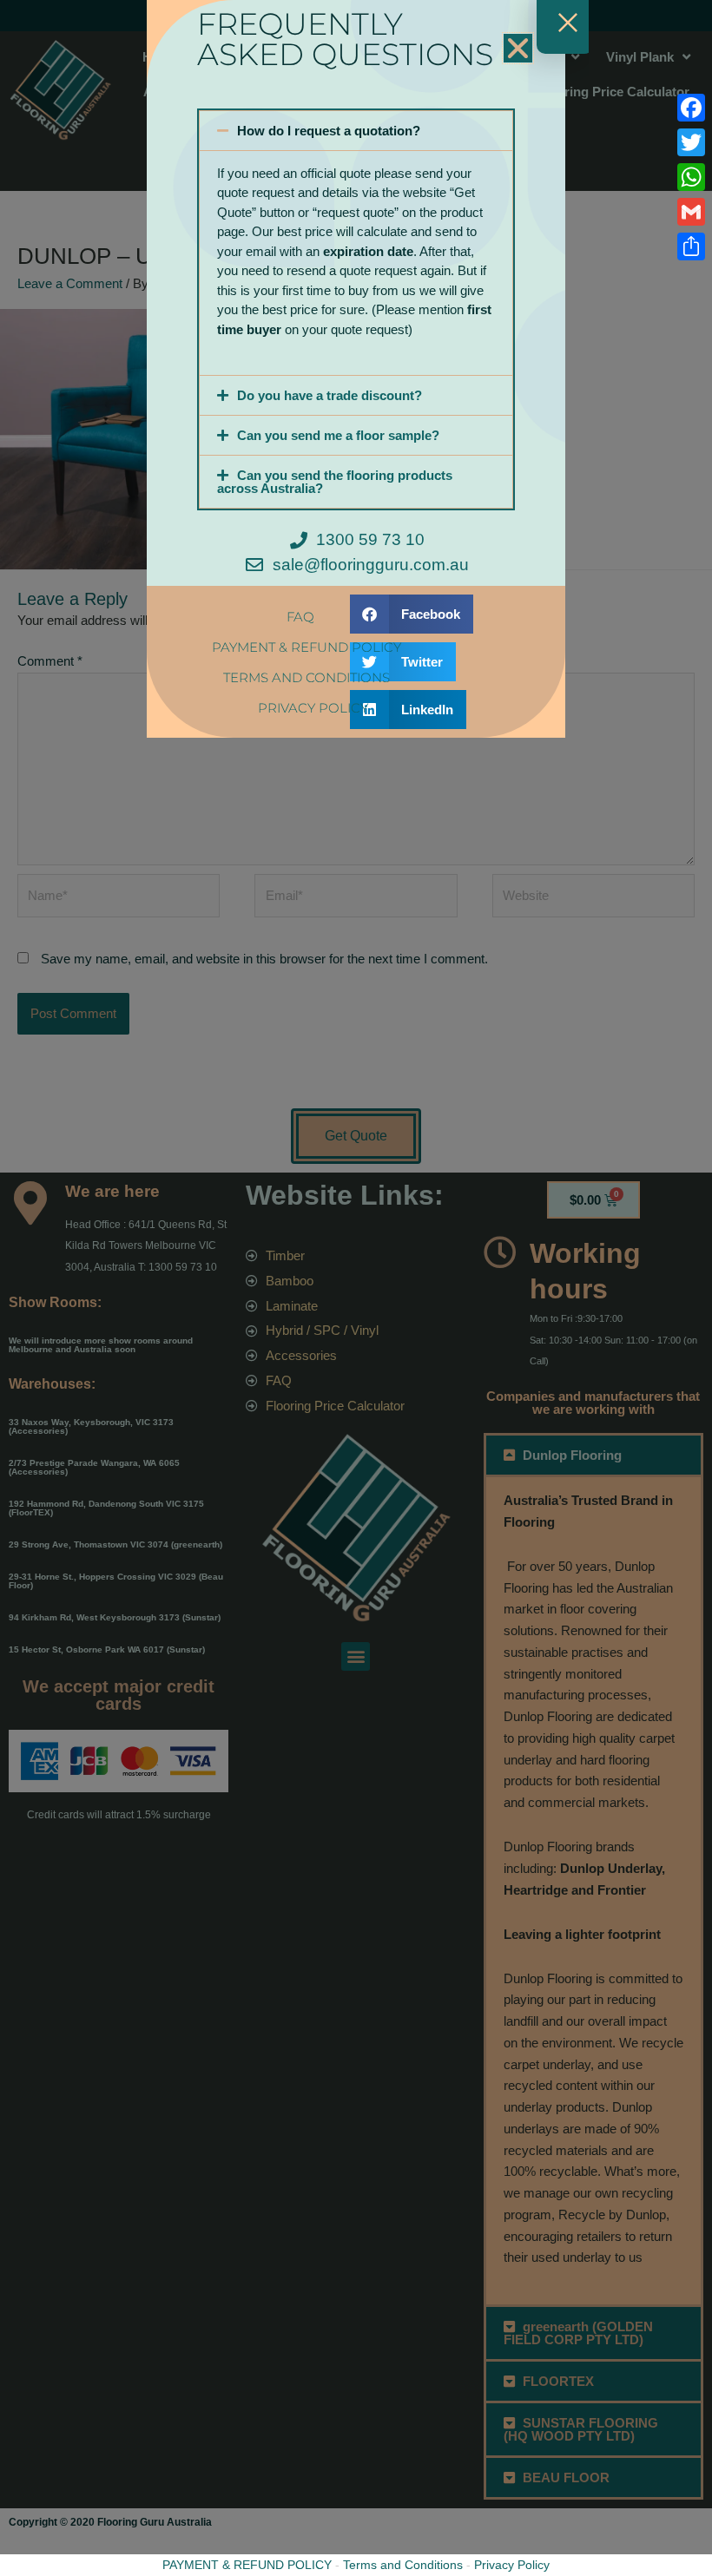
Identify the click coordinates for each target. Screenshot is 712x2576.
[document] (356, 1288)
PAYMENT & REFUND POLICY (247, 2565)
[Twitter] (691, 142)
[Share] (691, 246)
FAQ (300, 617)
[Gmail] (691, 212)
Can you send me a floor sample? (338, 435)
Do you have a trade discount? (330, 395)
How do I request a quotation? (329, 131)
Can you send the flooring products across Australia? (335, 482)
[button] (518, 48)
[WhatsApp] (691, 177)
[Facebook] (691, 108)
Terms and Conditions (403, 2565)
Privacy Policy (512, 2565)
